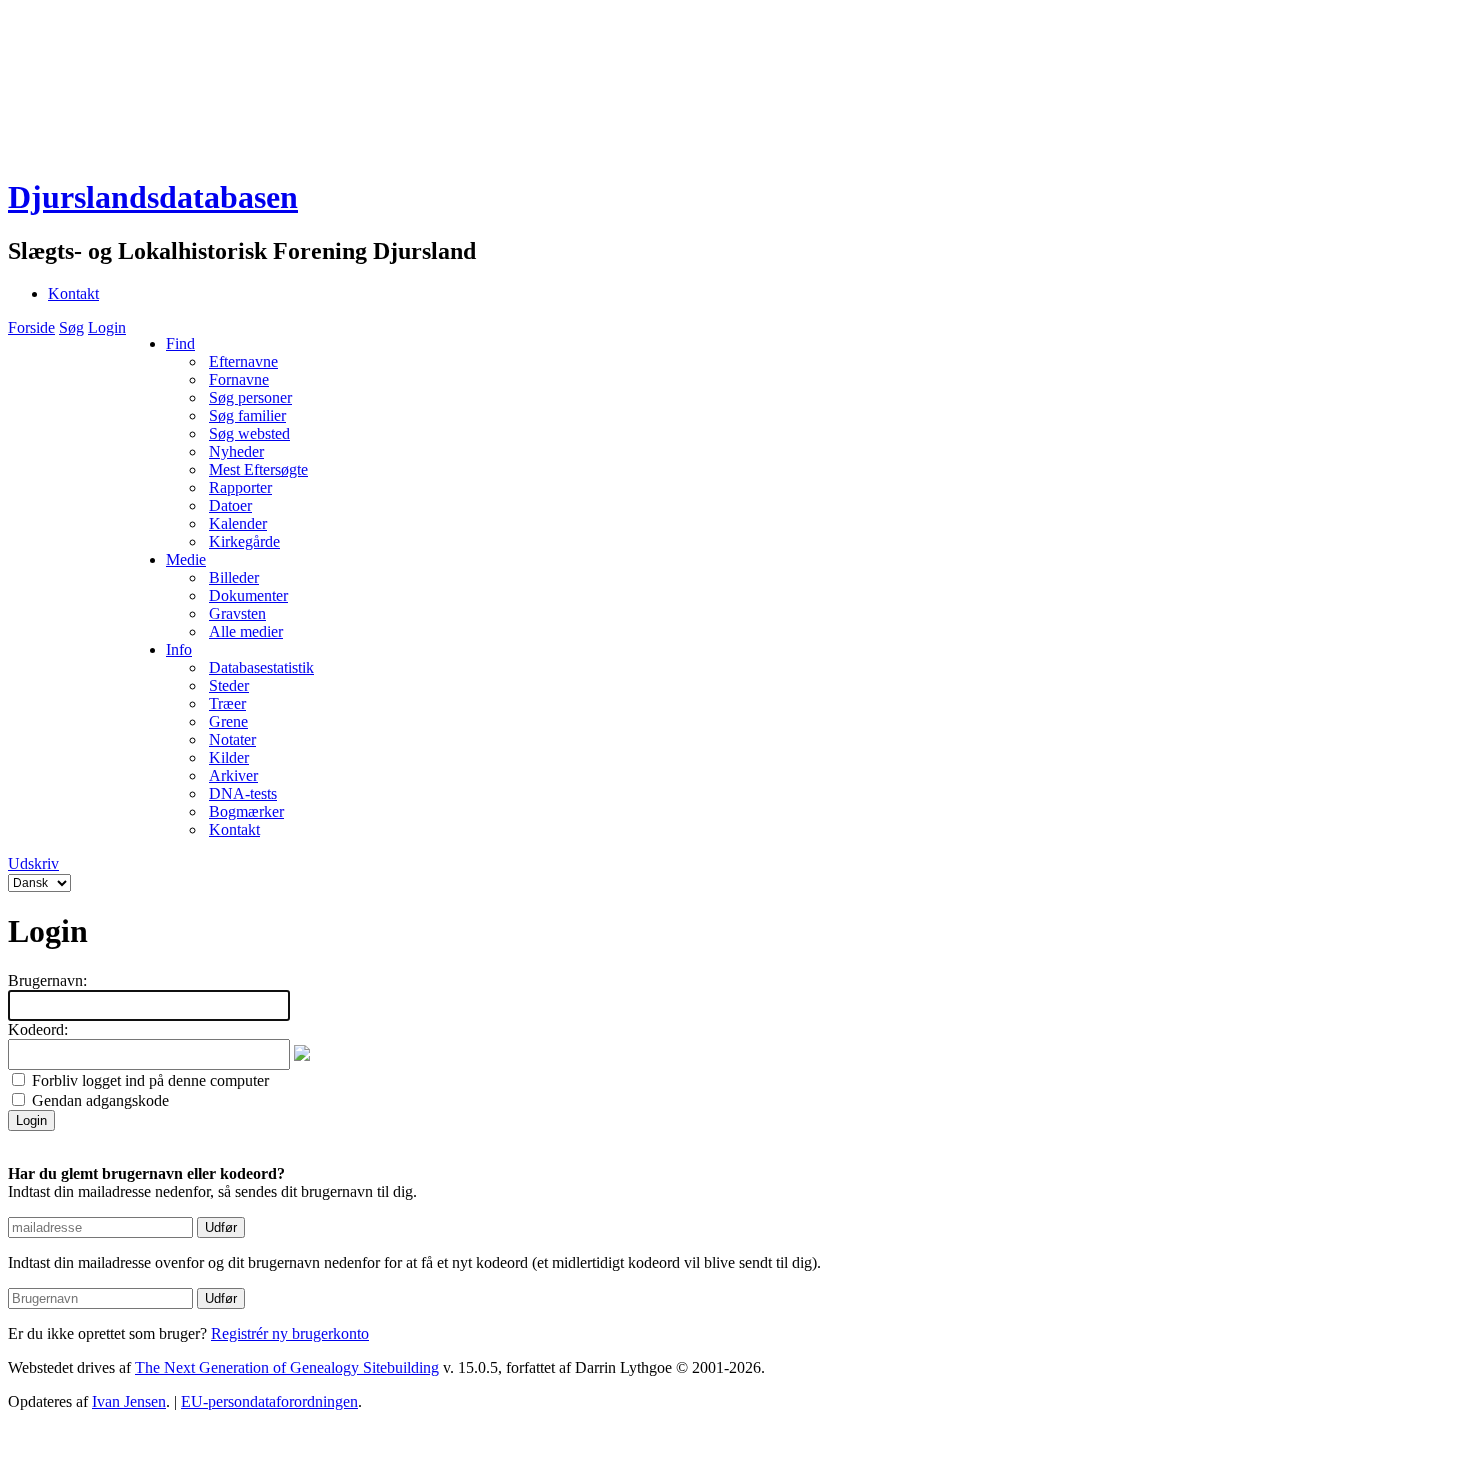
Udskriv (33, 863)
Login (107, 327)
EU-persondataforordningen (269, 1401)
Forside (31, 327)
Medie (186, 559)
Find (180, 343)
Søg (71, 327)
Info (179, 649)
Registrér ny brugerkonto (290, 1333)
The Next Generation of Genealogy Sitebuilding (287, 1367)
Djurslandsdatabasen (153, 197)
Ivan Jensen (129, 1401)
